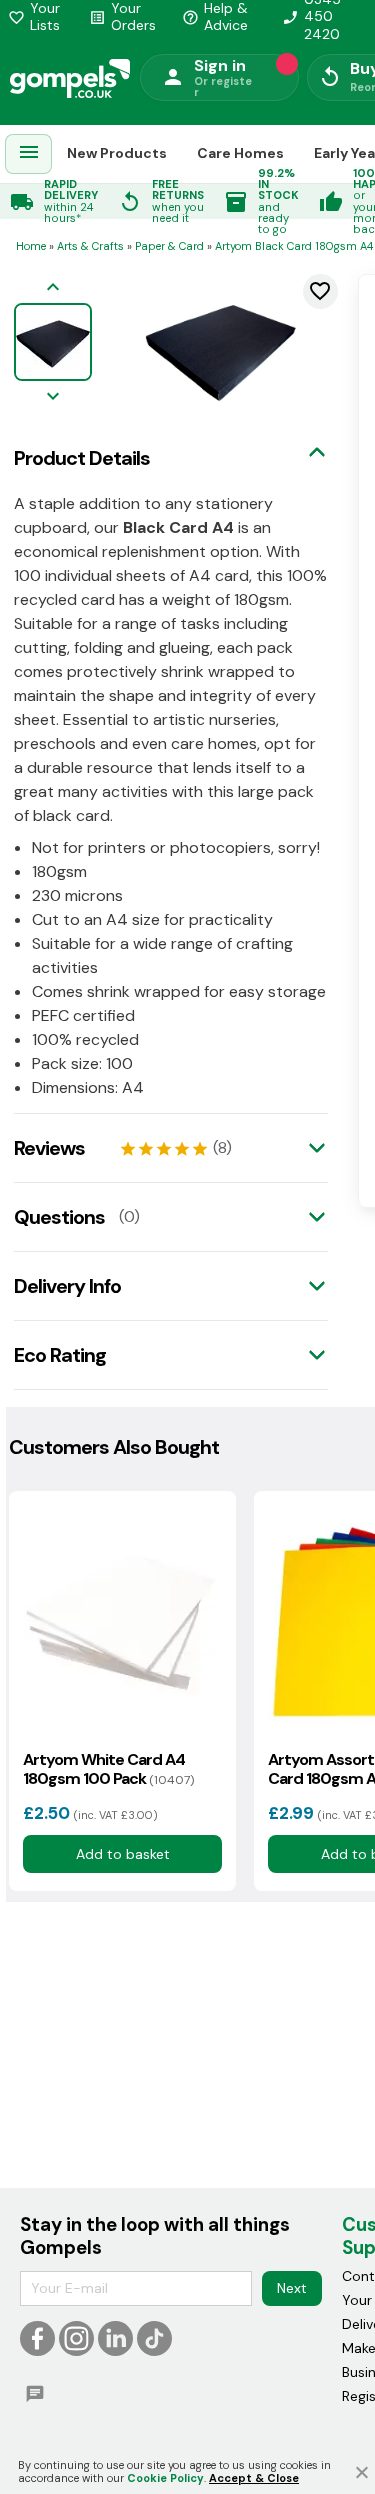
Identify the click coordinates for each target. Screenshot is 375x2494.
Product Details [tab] (82, 458)
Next (292, 2288)
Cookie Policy (165, 2478)
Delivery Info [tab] (67, 1286)
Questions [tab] (59, 1217)
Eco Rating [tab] (60, 1355)
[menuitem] (29, 154)
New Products (117, 153)
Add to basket (122, 1854)
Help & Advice (215, 17)
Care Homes (240, 153)
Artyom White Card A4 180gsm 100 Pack (108, 1769)
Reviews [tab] (49, 1148)
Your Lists (34, 17)
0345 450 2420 (311, 17)
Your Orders (122, 17)
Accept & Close (254, 2478)
